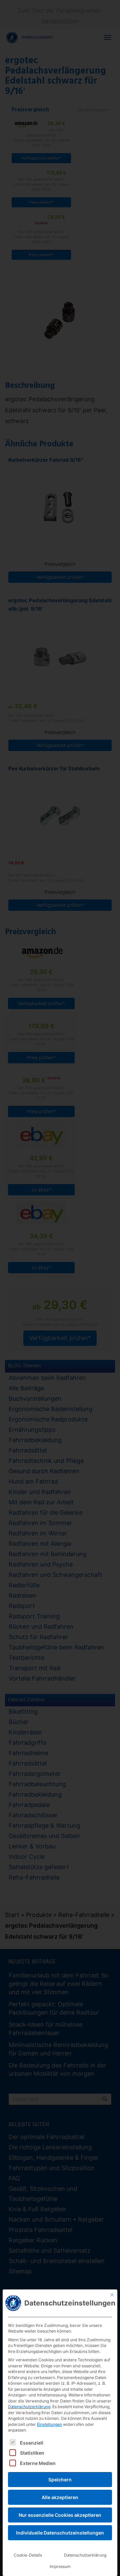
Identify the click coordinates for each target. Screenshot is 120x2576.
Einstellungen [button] (49, 2424)
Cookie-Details (28, 2555)
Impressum (60, 2566)
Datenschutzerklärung (29, 2407)
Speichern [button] (60, 2480)
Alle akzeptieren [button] (60, 2497)
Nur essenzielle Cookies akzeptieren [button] (60, 2515)
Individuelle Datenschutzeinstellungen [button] (60, 2533)
